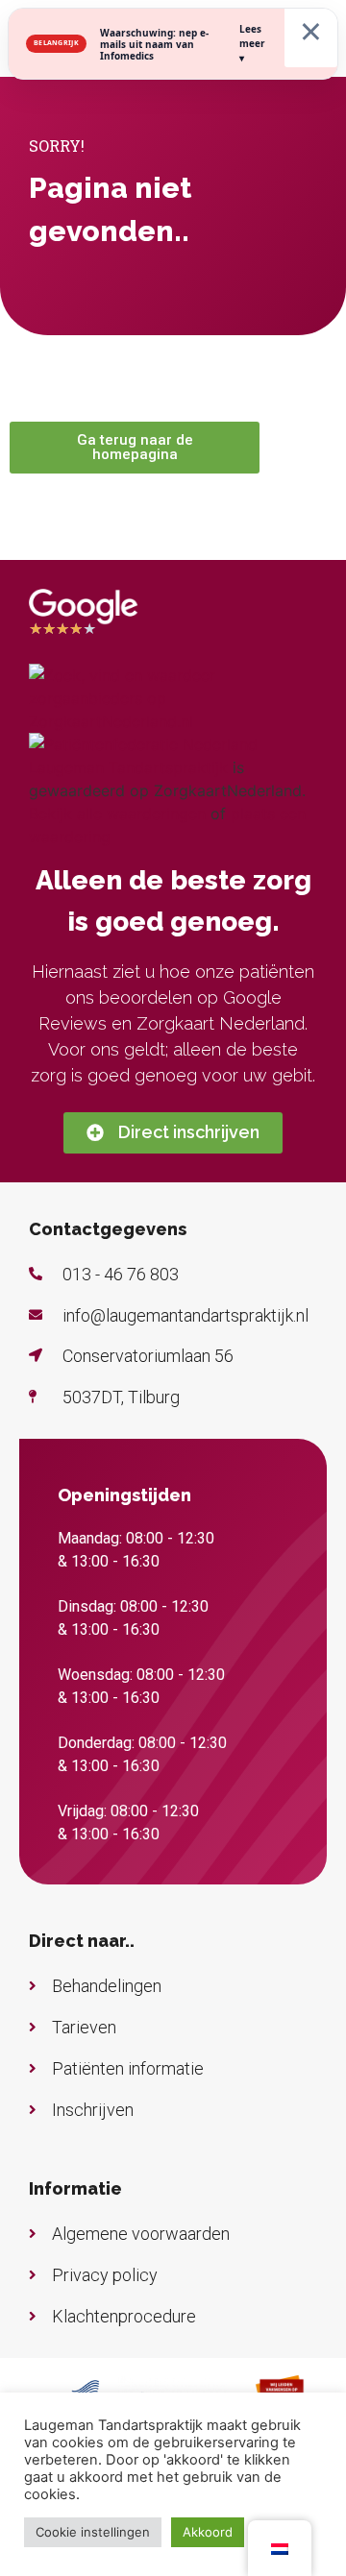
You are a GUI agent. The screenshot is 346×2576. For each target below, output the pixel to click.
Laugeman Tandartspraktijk (128, 767)
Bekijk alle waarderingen (117, 814)
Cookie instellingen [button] (93, 2532)
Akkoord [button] (208, 2532)
